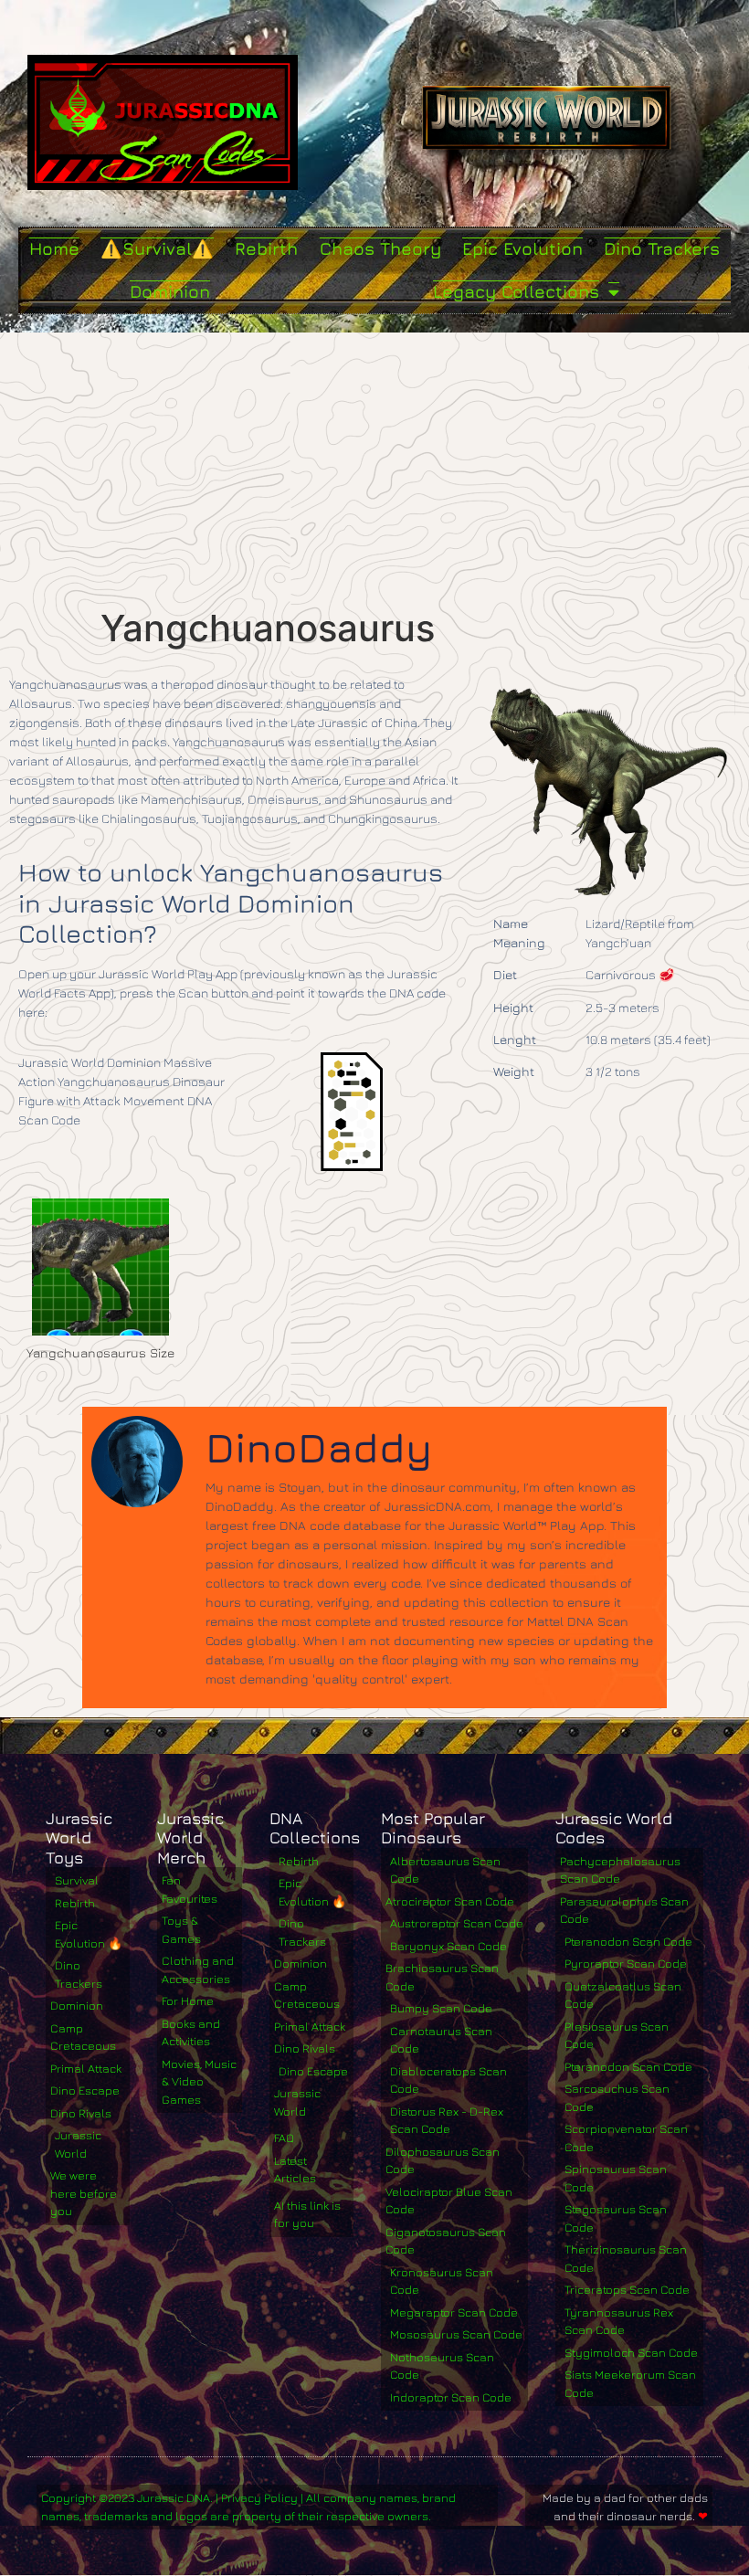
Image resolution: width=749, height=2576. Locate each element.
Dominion (170, 291)
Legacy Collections (516, 291)
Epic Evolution (522, 248)
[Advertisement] (374, 470)
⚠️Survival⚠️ (157, 248)
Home (54, 248)
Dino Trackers (662, 248)
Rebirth (266, 248)
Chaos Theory (380, 248)
